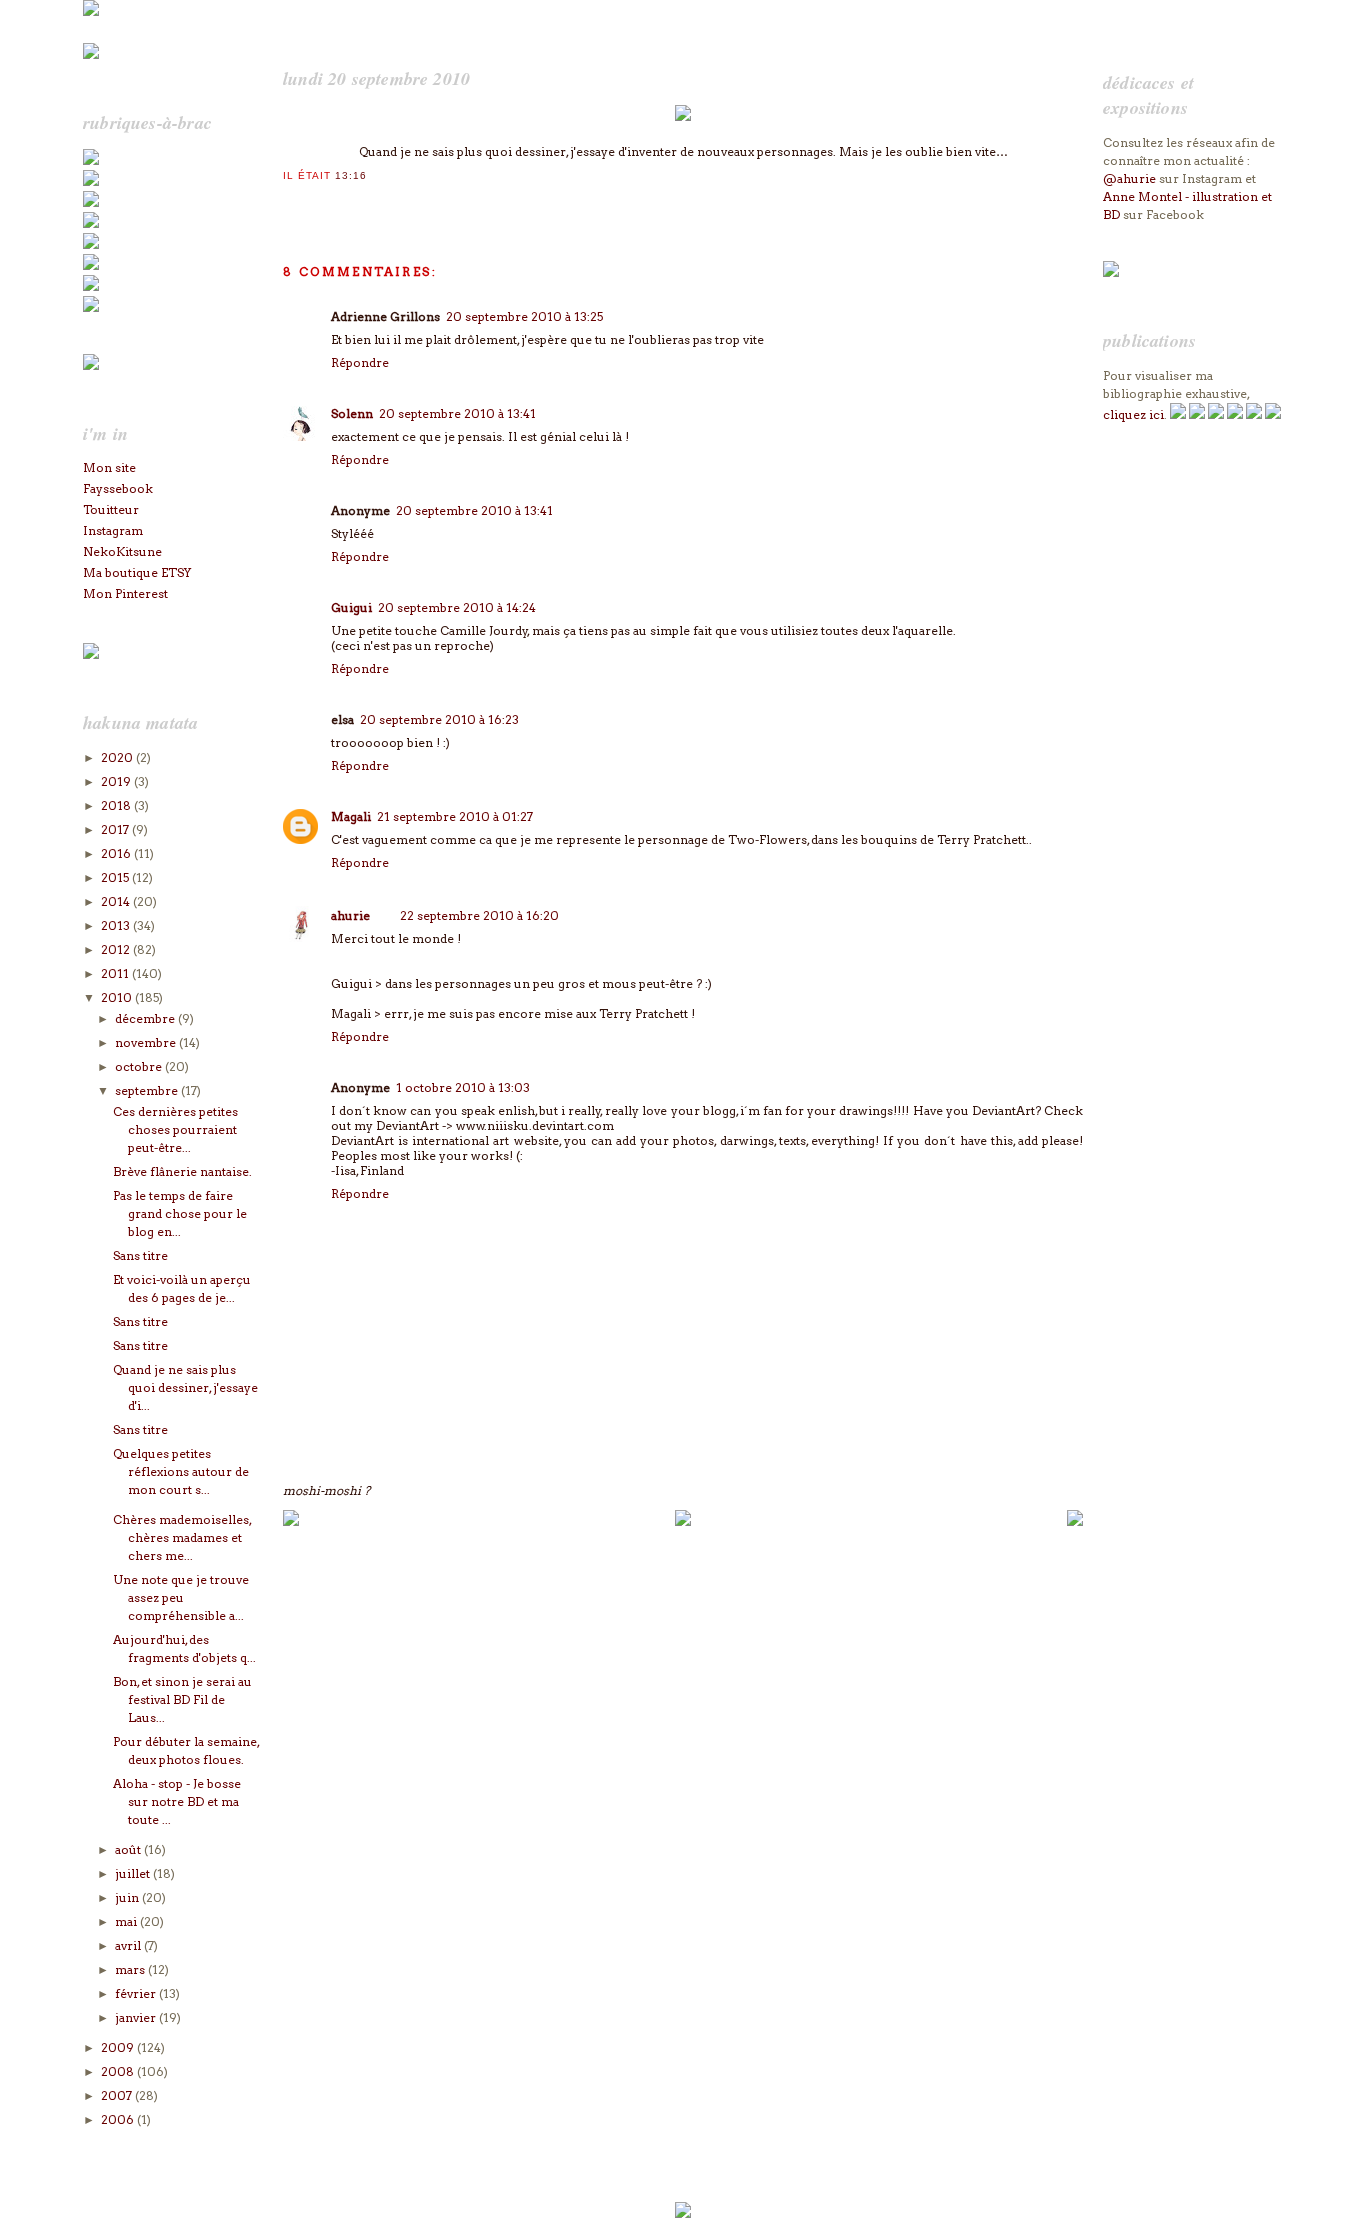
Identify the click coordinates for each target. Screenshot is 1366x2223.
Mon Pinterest (125, 593)
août (129, 1849)
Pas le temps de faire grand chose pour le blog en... (180, 1213)
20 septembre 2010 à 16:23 (439, 719)
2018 (117, 805)
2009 (119, 2047)
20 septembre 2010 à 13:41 (457, 413)
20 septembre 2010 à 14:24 (457, 607)
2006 (119, 2119)
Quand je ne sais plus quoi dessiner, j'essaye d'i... (185, 1387)
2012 (117, 949)
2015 (116, 877)
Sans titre (140, 1255)
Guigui (351, 607)
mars (131, 1969)
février (137, 1993)
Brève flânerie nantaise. (182, 1171)
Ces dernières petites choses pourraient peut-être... (175, 1129)
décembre (146, 1018)
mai (127, 1921)
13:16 (351, 175)
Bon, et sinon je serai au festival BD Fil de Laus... (182, 1699)
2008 (119, 2071)
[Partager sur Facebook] (332, 202)
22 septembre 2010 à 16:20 (479, 915)
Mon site (109, 467)
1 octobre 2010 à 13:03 (463, 1087)
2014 (117, 901)
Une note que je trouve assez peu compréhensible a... (181, 1597)
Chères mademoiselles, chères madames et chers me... (182, 1537)
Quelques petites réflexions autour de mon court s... (181, 1471)
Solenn (352, 413)
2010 (118, 997)
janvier (137, 2017)
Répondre (360, 362)
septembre (148, 1090)
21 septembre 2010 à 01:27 (455, 816)
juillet (134, 1873)
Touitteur (111, 509)
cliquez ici (1133, 414)
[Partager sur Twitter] (312, 202)
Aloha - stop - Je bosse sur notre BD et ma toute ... (177, 1801)
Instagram (113, 530)
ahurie (350, 915)
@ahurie (1129, 178)
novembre (147, 1042)
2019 (117, 781)
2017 (116, 829)
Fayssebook (118, 488)
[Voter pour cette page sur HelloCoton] (392, 202)
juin (128, 1897)
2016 (117, 853)
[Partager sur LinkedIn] (372, 202)
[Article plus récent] (291, 1521)
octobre (140, 1066)
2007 (118, 2095)
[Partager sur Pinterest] (352, 202)
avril (129, 1945)
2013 (117, 925)
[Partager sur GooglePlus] (412, 202)
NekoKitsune (122, 551)
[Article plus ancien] (1075, 1521)
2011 (116, 973)
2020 (118, 757)
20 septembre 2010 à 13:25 (524, 316)
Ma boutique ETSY (137, 572)
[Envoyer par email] (292, 202)
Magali (351, 816)
